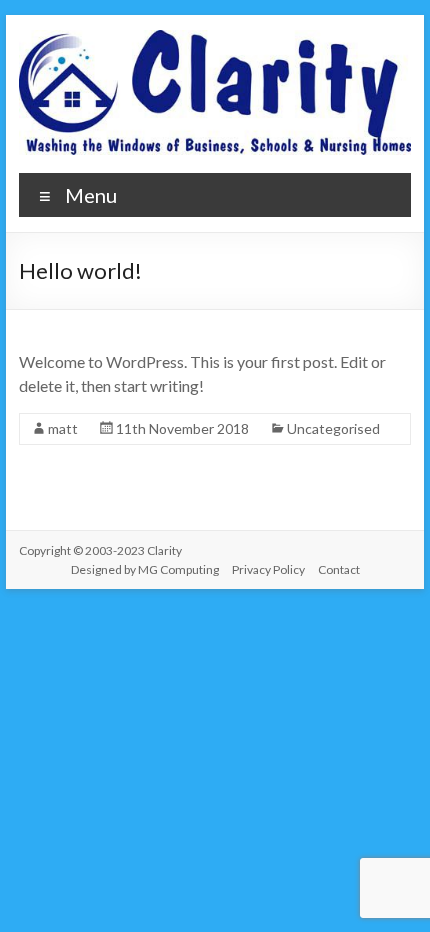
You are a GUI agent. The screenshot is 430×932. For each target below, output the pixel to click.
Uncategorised (333, 428)
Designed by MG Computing (145, 569)
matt (63, 428)
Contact (339, 569)
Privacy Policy (268, 569)
